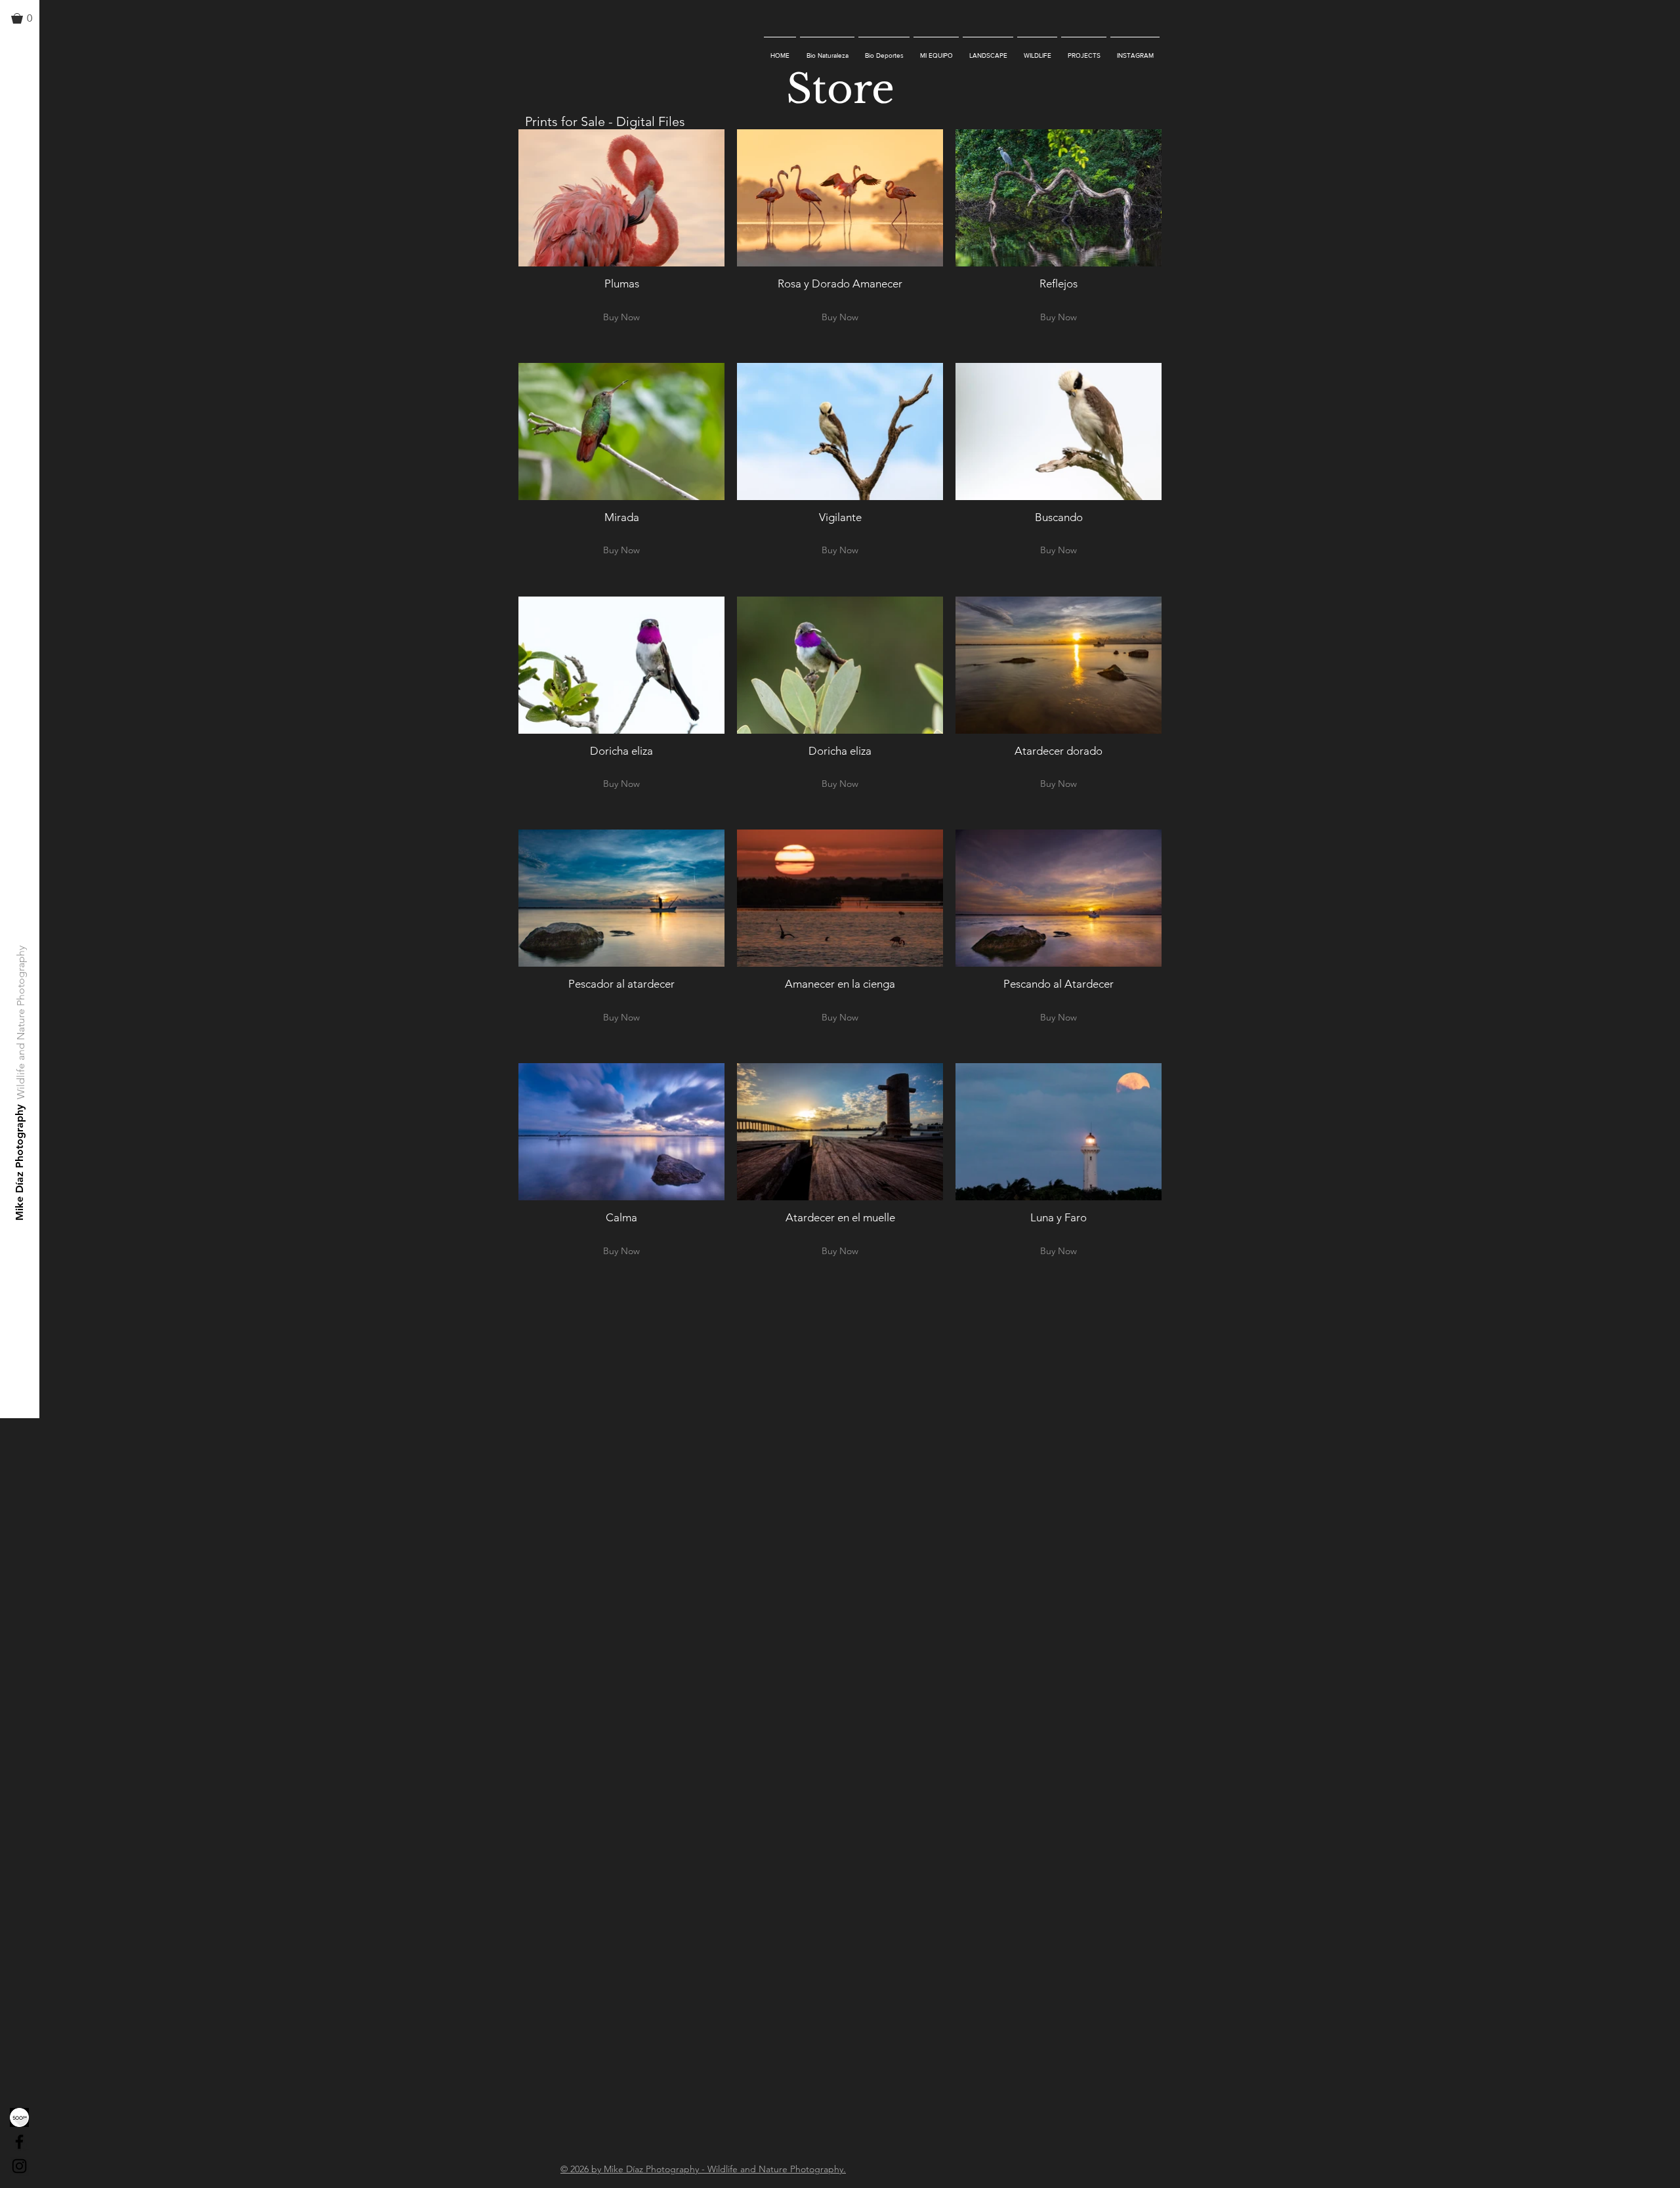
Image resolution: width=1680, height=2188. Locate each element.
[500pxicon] (19, 2117)
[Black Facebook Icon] (19, 2142)
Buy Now (621, 317)
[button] (28, 18)
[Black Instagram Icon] (19, 2166)
